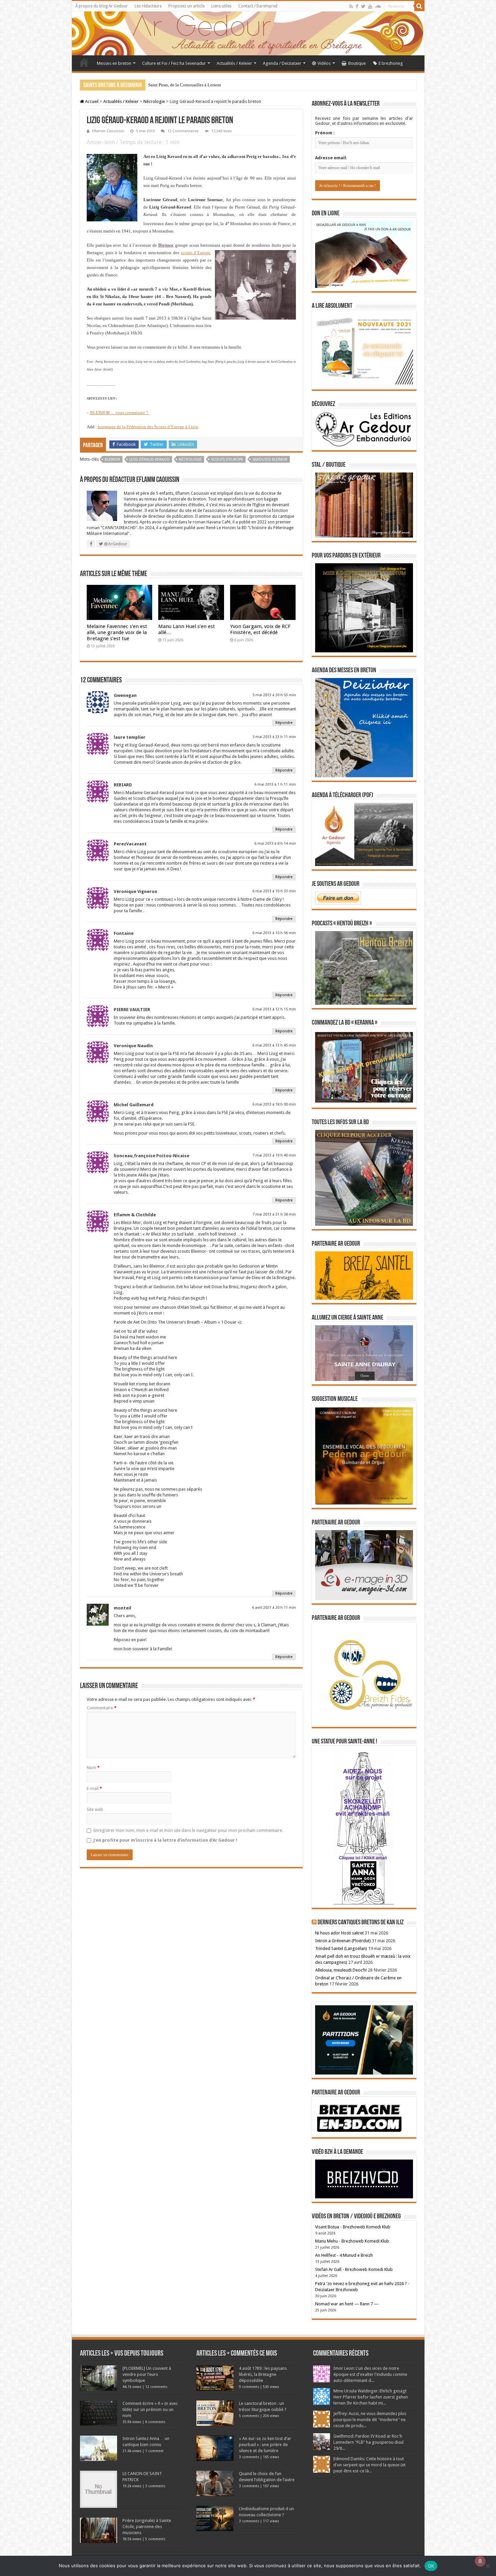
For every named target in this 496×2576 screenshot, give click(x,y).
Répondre (284, 723)
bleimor (112, 459)
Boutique (357, 63)
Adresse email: (331, 158)
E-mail (94, 1788)
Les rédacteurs (148, 6)
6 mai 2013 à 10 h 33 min (274, 891)
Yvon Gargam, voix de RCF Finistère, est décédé (260, 629)
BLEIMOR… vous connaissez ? (120, 413)
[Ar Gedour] (248, 33)
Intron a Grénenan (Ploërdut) (343, 1941)
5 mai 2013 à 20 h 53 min (274, 695)
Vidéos (324, 63)
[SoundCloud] (378, 6)
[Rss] (351, 6)
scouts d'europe (227, 459)
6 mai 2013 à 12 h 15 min (274, 1009)
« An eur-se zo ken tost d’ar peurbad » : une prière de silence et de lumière (265, 2445)
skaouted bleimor (270, 459)
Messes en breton (114, 63)
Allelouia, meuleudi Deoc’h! (341, 1970)
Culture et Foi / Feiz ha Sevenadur (174, 63)
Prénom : (325, 133)
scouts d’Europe (196, 253)
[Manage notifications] (480, 2561)
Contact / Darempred (258, 6)
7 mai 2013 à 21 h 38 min (274, 1214)
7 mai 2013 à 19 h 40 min (274, 1155)
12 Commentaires (183, 131)
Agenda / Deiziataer (282, 63)
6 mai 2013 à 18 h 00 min (274, 1104)
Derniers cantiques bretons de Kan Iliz (361, 1923)
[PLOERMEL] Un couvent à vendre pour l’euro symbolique (147, 2374)
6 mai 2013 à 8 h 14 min (275, 844)
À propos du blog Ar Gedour (102, 6)
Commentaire (102, 1708)
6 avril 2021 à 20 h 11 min (274, 1608)
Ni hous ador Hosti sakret (339, 1933)
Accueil (84, 62)
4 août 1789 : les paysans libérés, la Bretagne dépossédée (263, 2374)
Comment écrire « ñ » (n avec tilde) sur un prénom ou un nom (150, 2409)
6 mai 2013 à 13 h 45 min (274, 1045)
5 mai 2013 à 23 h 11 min (274, 737)
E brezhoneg (391, 63)
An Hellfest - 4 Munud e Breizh (344, 2255)
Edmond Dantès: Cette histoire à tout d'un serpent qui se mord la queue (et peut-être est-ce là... (369, 2465)
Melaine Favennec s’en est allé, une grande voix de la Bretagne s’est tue (117, 632)
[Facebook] (357, 6)
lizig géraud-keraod (149, 459)
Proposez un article (186, 6)
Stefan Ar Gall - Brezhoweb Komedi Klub (354, 2269)
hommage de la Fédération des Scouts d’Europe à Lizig (148, 427)
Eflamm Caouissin (108, 131)
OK (431, 2566)
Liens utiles (221, 6)
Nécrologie (154, 101)
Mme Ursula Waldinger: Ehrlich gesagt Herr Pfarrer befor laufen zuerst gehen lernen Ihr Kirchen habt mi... (371, 2397)
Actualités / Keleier (234, 63)
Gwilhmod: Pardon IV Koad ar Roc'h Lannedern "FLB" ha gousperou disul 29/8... (368, 2442)
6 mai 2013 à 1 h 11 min (275, 784)
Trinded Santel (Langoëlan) (341, 1948)
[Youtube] (370, 6)
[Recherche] (419, 6)
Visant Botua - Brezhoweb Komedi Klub (353, 2227)
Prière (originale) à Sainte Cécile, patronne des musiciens (147, 2527)
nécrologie (190, 459)
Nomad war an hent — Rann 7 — (347, 2304)
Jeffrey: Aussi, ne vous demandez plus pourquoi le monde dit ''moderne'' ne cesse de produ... (370, 2420)
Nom (93, 1768)
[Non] (488, 2566)
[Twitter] (363, 6)
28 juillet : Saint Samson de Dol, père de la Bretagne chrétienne (206, 85)
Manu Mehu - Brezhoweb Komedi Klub (352, 2241)
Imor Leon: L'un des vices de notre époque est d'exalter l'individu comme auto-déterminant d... (370, 2374)
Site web (95, 1809)
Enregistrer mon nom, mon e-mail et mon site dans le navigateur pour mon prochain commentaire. (188, 1830)
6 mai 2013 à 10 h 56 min (274, 933)
